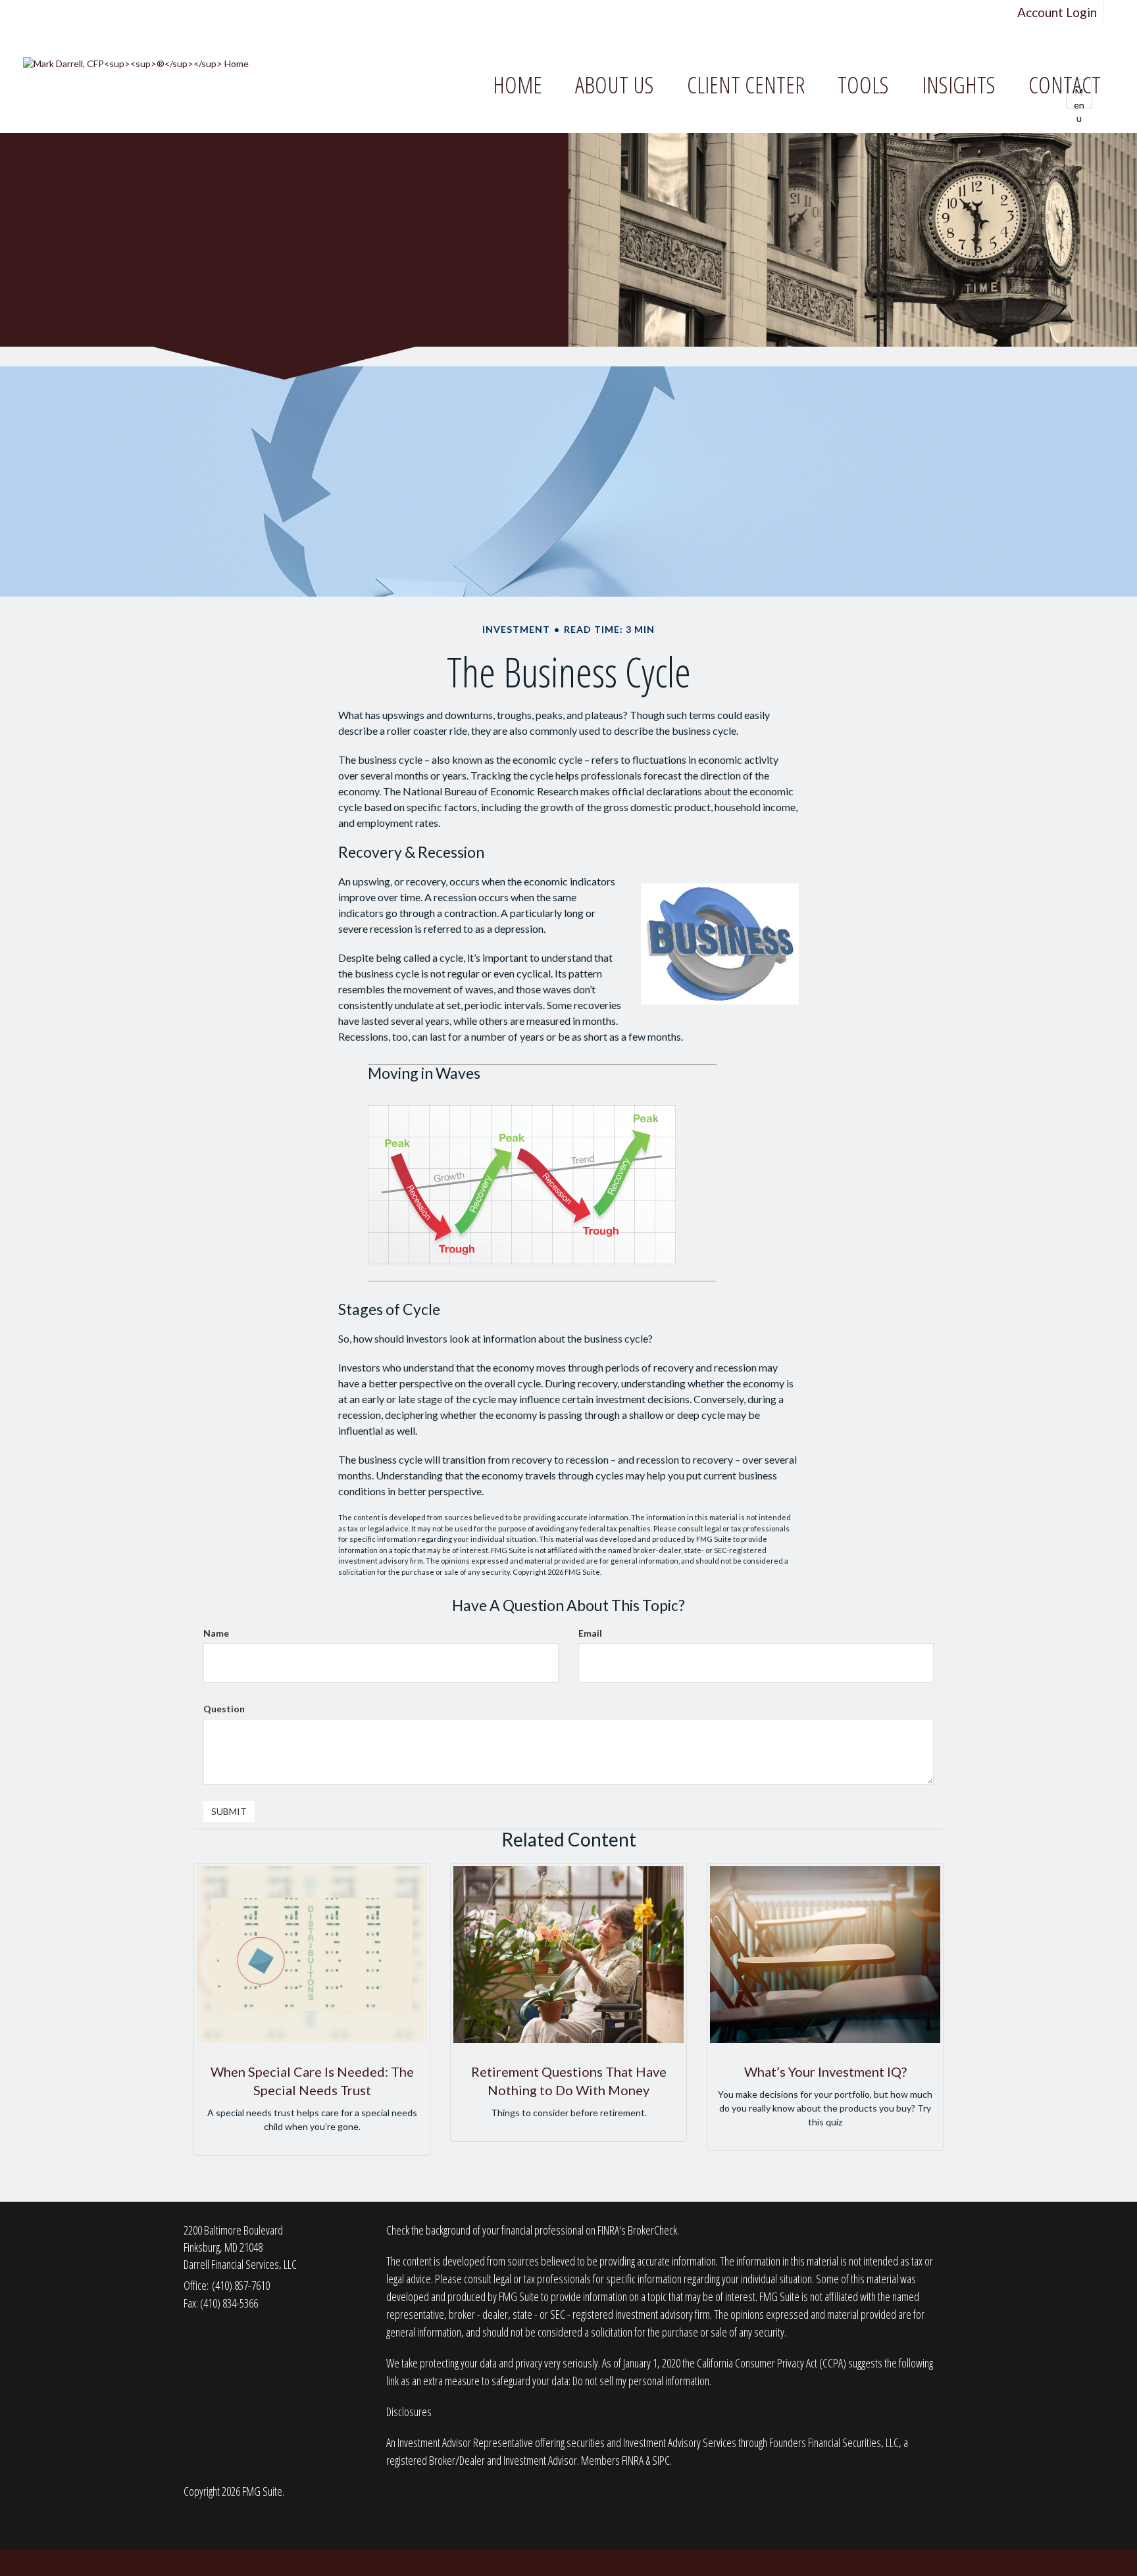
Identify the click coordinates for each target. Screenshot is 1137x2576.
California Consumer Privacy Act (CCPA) (771, 2363)
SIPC (661, 2460)
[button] (615, 85)
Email (590, 1633)
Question (224, 1709)
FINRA (633, 2460)
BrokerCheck (652, 2230)
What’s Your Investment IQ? (825, 2071)
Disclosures (409, 2412)
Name (216, 1633)
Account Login (1057, 12)
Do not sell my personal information (641, 2381)
